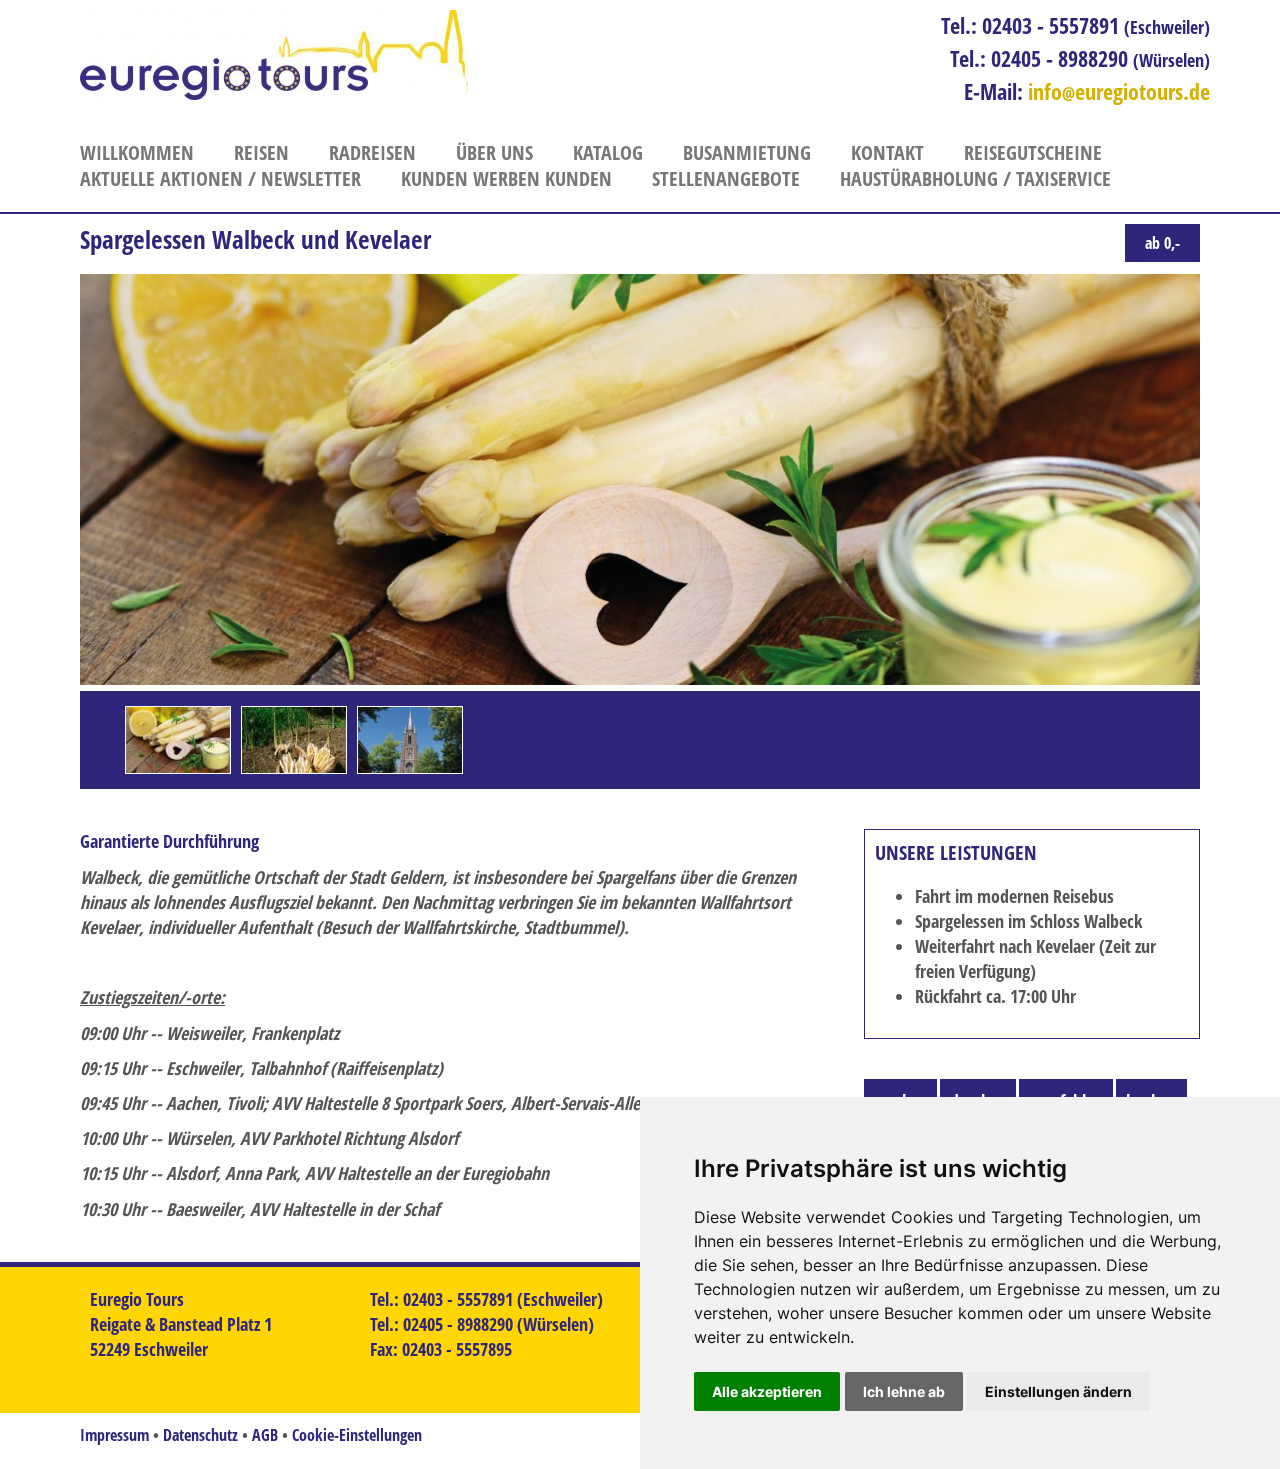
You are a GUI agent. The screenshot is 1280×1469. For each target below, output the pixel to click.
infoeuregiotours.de (1119, 91)
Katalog (608, 152)
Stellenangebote (726, 178)
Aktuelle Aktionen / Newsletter (220, 178)
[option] (178, 740)
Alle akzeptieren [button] (767, 1391)
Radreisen (372, 152)
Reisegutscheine (1033, 152)
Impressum (114, 1435)
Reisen (261, 152)
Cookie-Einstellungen (357, 1435)
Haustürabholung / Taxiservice (975, 178)
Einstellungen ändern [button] (1058, 1391)
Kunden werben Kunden (506, 178)
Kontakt (887, 152)
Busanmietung (747, 152)
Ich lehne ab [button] (904, 1391)
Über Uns (494, 152)
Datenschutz (200, 1435)
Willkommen (137, 152)
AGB (265, 1435)
